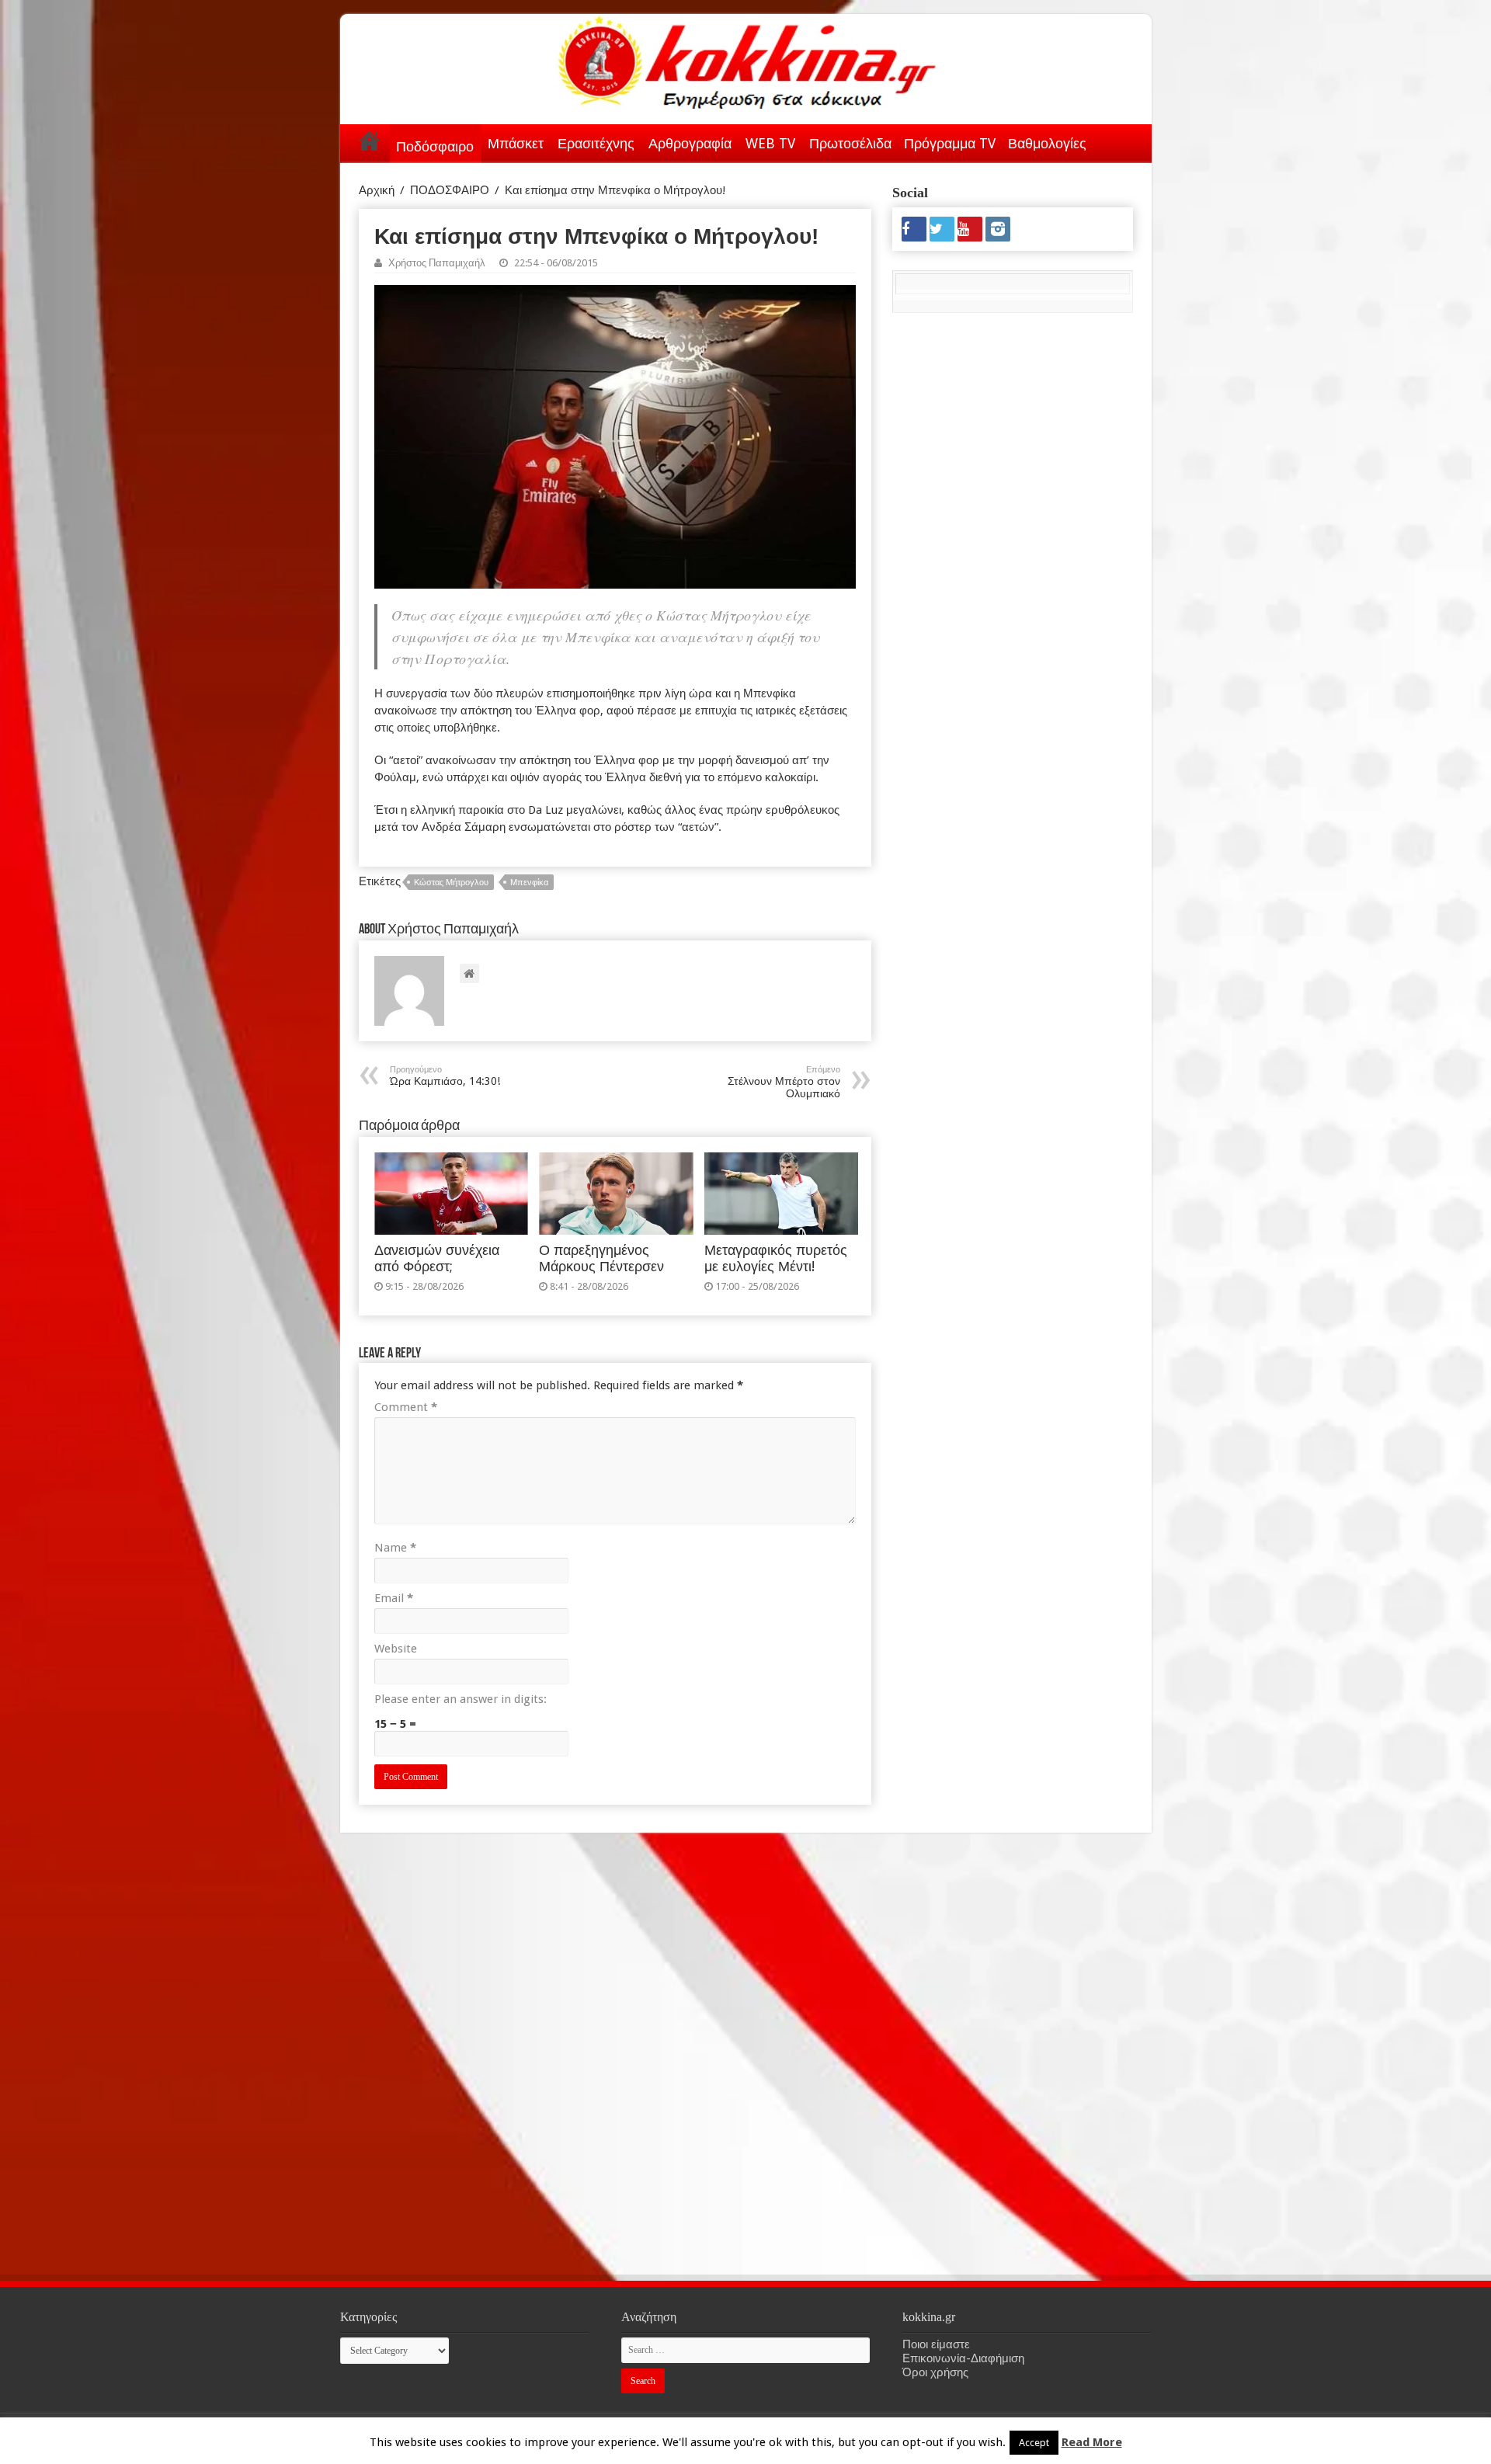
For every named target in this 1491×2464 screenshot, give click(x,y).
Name (395, 1548)
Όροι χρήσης (935, 2372)
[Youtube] (970, 229)
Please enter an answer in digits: (461, 1699)
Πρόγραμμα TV (950, 143)
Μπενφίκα (529, 883)
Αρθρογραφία (690, 143)
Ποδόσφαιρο (435, 146)
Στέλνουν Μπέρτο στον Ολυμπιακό (784, 1082)
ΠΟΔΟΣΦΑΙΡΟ (450, 190)
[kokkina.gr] (747, 59)
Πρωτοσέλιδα (850, 143)
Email (394, 1598)
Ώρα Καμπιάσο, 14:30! (445, 1076)
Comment (406, 1407)
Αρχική (370, 141)
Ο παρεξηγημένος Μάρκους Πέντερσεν (601, 1258)
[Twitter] (942, 229)
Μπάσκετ (516, 143)
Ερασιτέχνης (596, 143)
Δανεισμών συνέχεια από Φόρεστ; (437, 1258)
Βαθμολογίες (1047, 143)
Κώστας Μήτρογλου (451, 883)
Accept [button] (1034, 2443)
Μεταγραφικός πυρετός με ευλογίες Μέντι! (776, 1258)
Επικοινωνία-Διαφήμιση (963, 2358)
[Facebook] (914, 229)
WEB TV (770, 143)
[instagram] (998, 229)
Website (396, 1649)
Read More (1092, 2442)
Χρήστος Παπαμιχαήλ (437, 263)
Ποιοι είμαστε (936, 2344)
